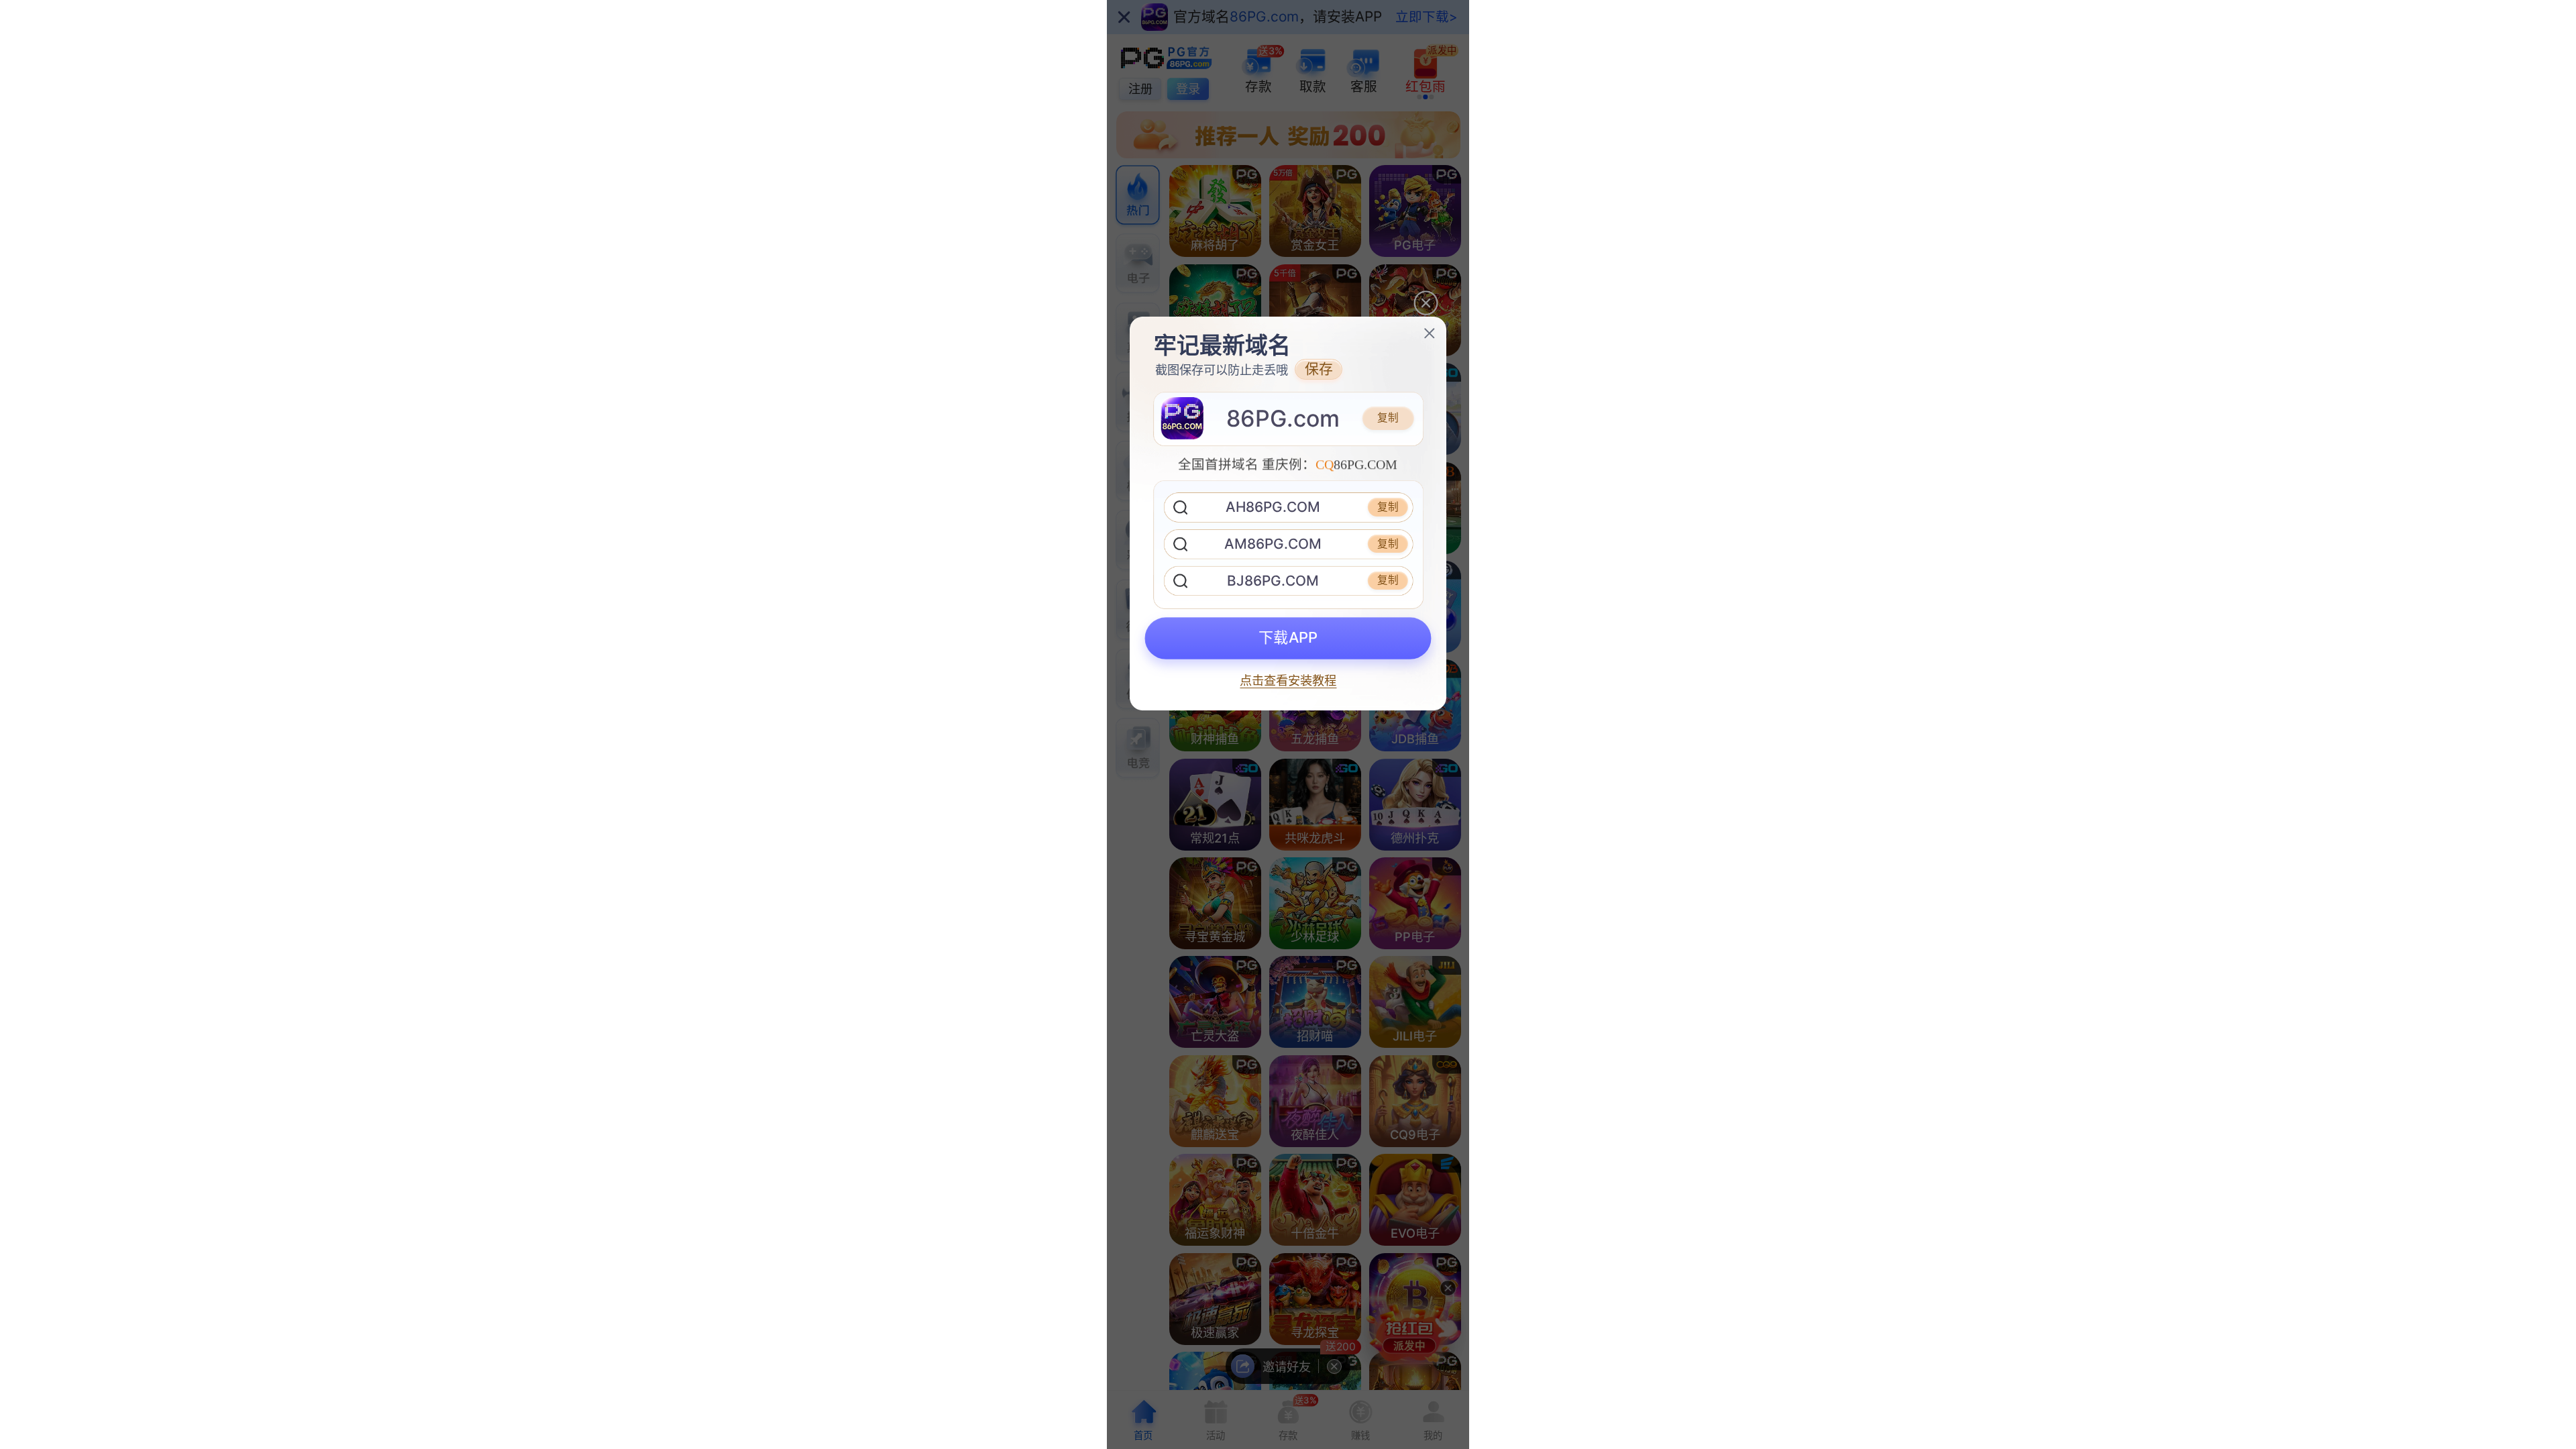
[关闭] (1430, 333)
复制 (1388, 418)
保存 (1319, 369)
